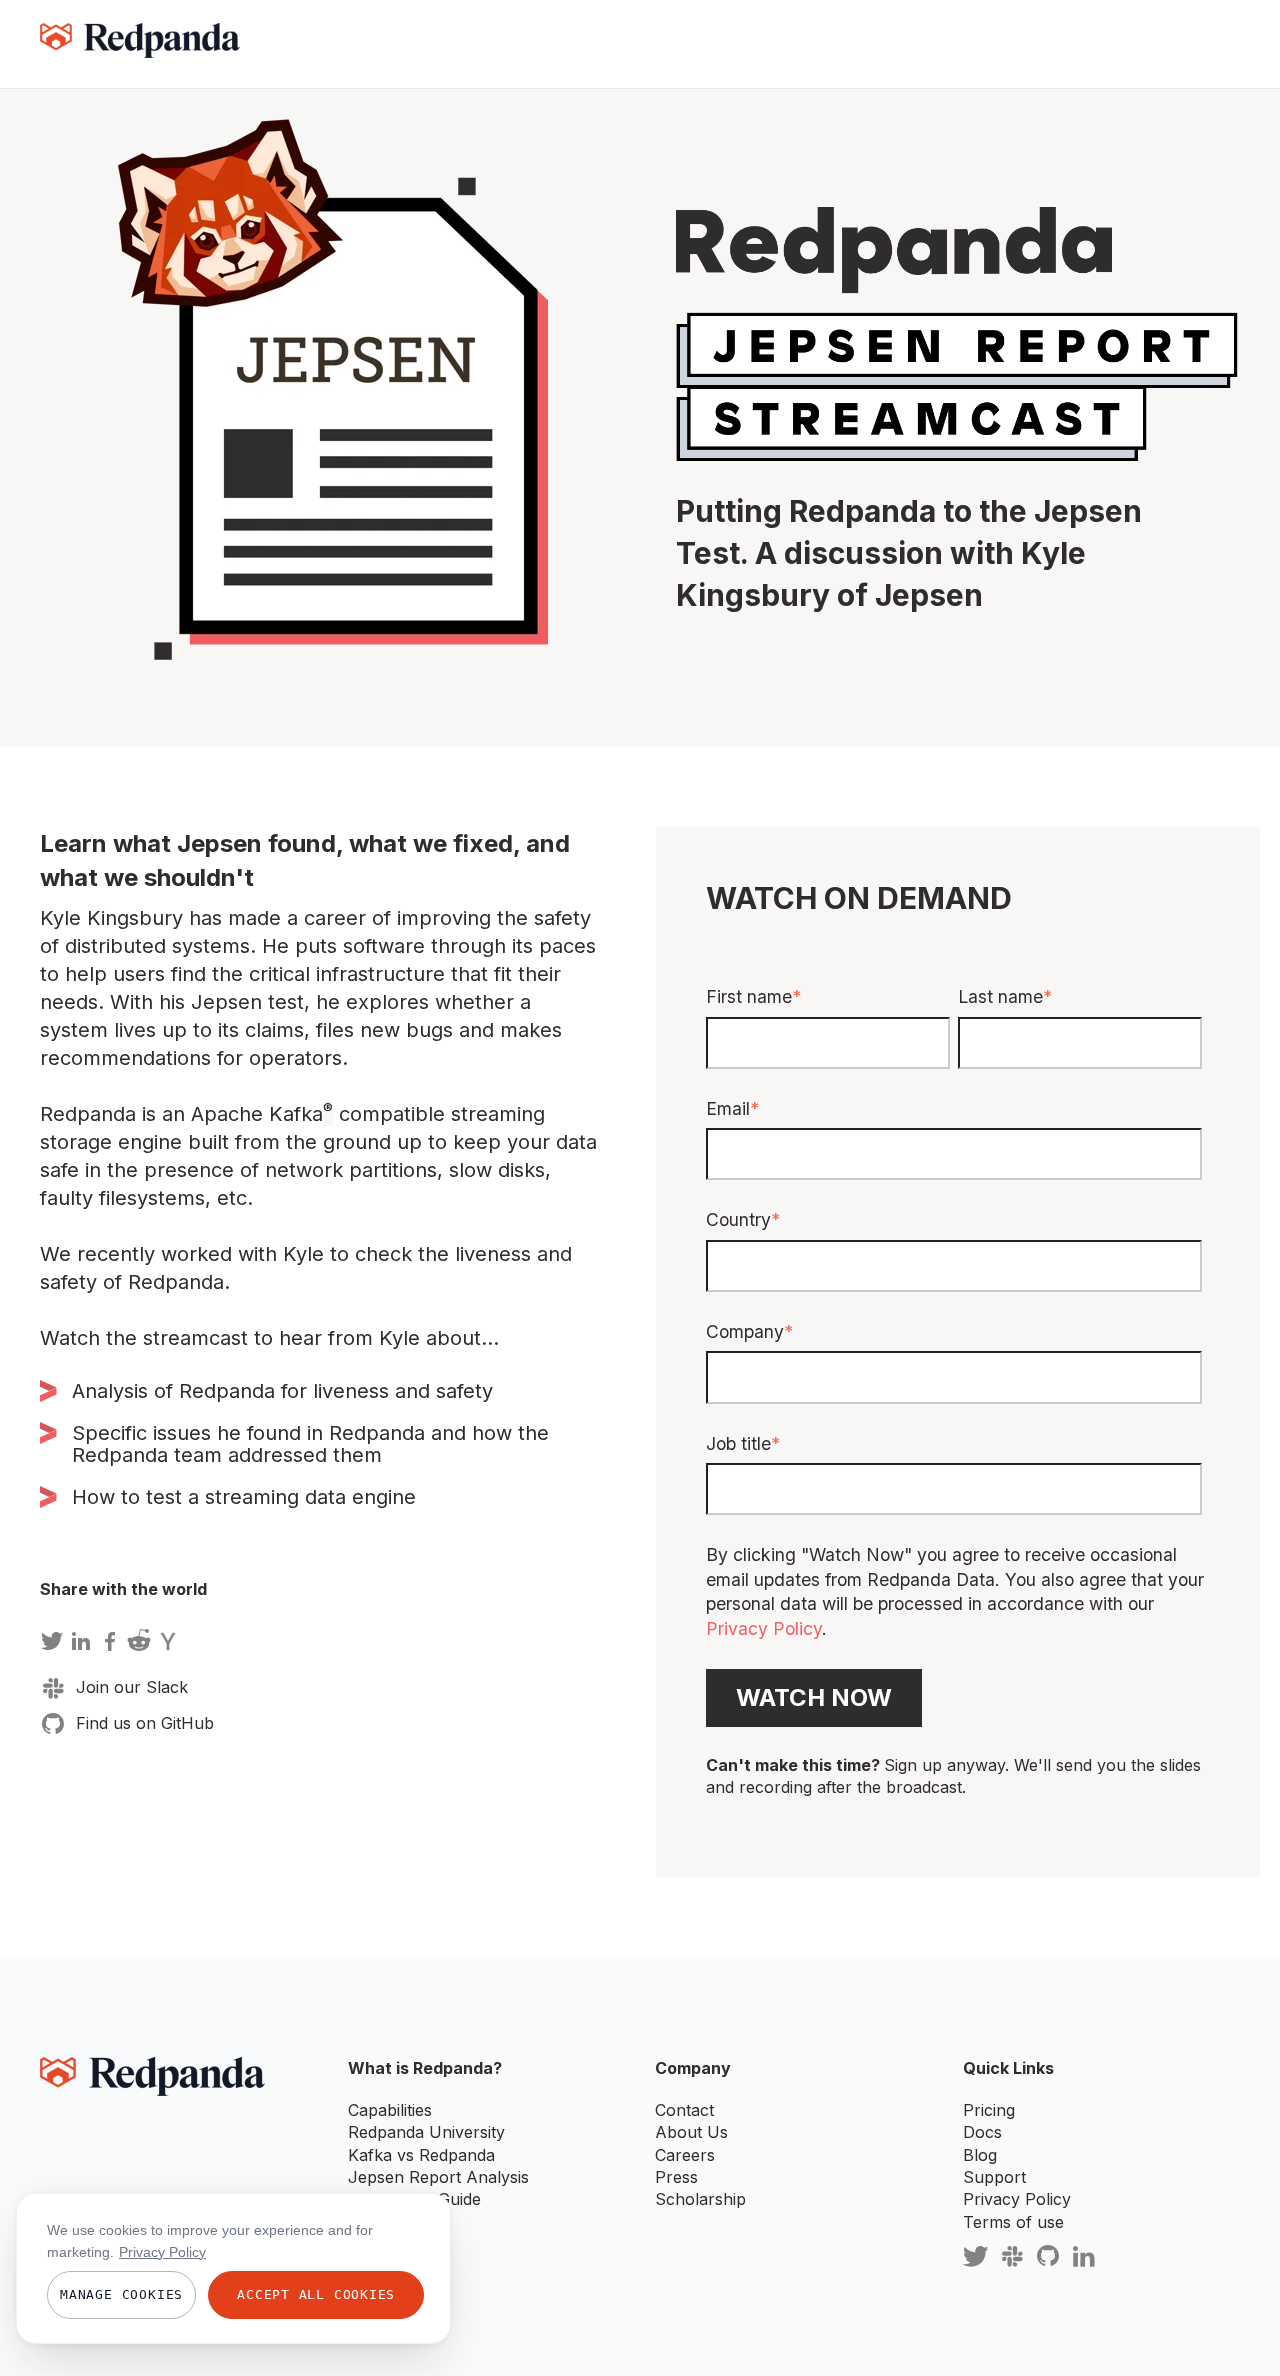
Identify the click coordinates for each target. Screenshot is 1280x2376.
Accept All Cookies (316, 2294)
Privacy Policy (764, 1628)
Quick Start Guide (414, 2199)
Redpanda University (426, 2132)
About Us (691, 2132)
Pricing (989, 2110)
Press (676, 2177)
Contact (684, 2110)
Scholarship (700, 2199)
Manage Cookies (121, 2294)
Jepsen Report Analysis (438, 2177)
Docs (982, 2132)
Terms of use (1013, 2222)
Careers (685, 2155)
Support (994, 2177)
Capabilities (390, 2110)
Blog (980, 2155)
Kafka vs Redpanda (421, 2155)
